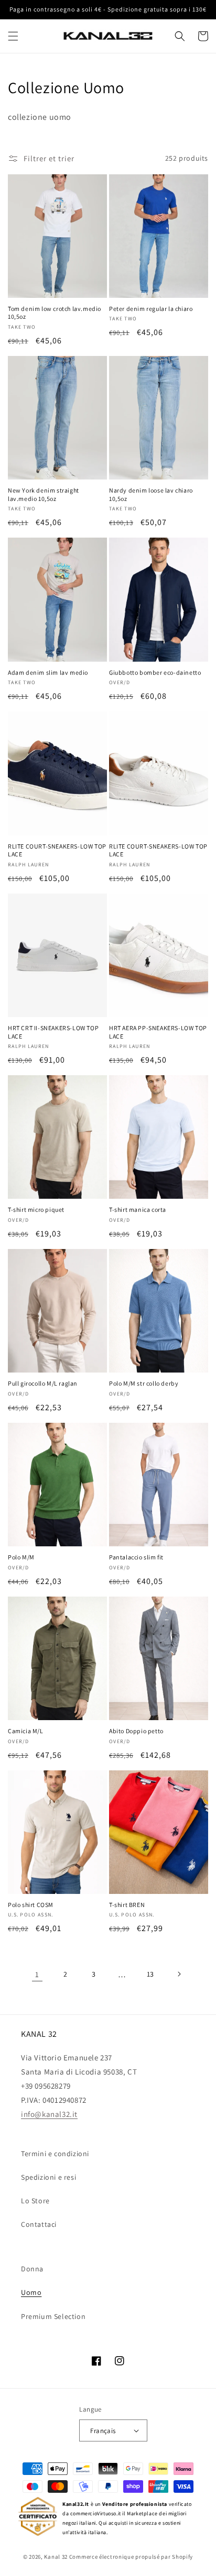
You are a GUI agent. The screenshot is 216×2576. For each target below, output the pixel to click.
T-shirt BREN (127, 1905)
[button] (13, 36)
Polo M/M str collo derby (144, 1383)
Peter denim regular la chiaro (151, 309)
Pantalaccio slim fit (136, 1557)
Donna (32, 2269)
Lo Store (35, 2201)
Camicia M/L (26, 1731)
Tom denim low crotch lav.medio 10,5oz (55, 313)
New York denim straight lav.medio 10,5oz (44, 494)
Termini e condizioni (55, 2154)
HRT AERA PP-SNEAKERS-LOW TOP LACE (158, 1032)
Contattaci (39, 2224)
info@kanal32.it (49, 2114)
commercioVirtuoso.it (96, 2513)
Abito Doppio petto (136, 1731)
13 (150, 1974)
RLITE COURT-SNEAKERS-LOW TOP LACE (57, 850)
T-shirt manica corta (138, 1209)
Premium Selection (53, 2316)
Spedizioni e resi (48, 2177)
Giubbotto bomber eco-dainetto (155, 672)
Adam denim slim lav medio (48, 672)
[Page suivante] (179, 1974)
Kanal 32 (56, 2557)
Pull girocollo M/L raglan (43, 1383)
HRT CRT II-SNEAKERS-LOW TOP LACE (53, 1032)
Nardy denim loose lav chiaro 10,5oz (151, 494)
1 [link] (37, 1974)
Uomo (31, 2292)
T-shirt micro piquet (36, 1209)
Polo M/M (21, 1557)
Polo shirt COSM (31, 1905)
